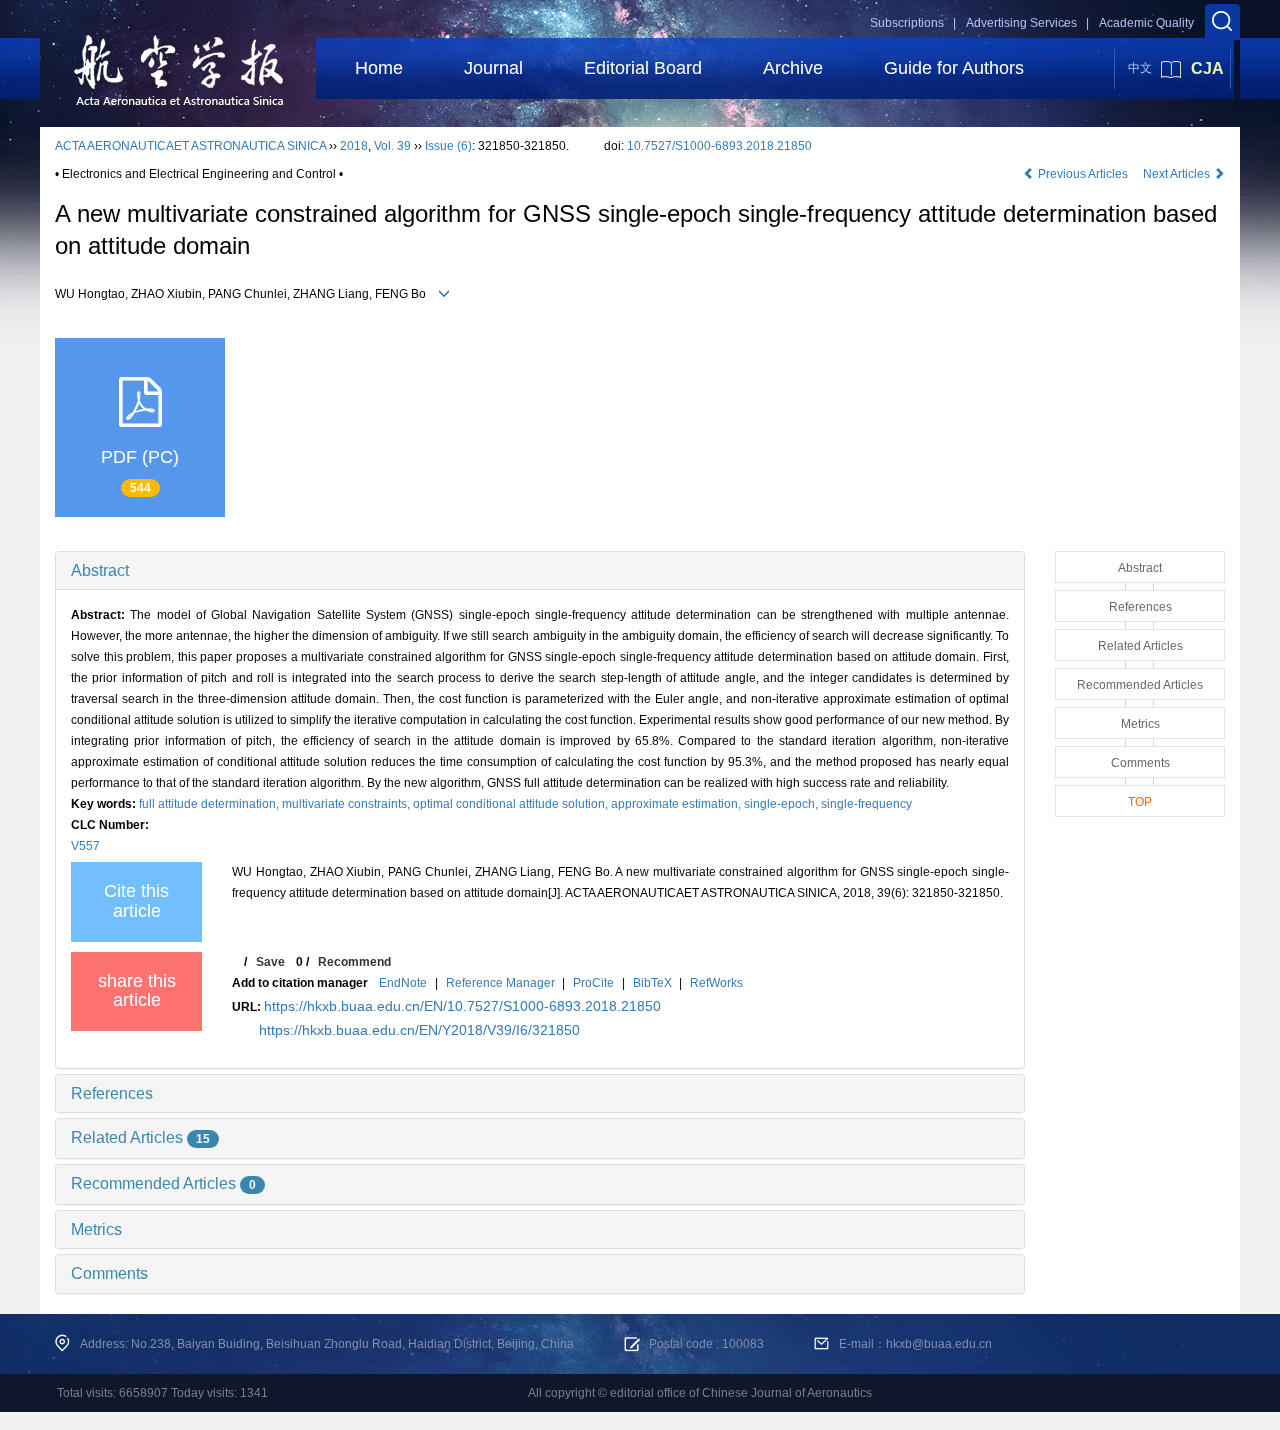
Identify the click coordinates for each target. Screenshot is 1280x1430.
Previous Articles (1083, 174)
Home (379, 68)
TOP (1140, 802)
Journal (493, 68)
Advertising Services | (1027, 23)
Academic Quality (1146, 23)
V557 (85, 846)
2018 (354, 146)
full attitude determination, (210, 804)
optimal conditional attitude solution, (512, 804)
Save (270, 962)
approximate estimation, (677, 804)
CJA (1207, 68)
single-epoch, (782, 804)
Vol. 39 (392, 146)
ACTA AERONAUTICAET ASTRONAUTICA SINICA (190, 146)
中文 (1140, 68)
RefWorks (716, 983)
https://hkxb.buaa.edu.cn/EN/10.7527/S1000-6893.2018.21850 (462, 1006)
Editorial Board (643, 68)
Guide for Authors (954, 68)
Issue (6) (448, 146)
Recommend (354, 962)
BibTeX (652, 983)
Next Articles (1178, 174)
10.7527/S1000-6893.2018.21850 (719, 146)
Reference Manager (500, 983)
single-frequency (866, 804)
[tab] (540, 571)
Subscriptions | (913, 23)
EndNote (403, 983)
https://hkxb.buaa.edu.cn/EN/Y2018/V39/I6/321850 (419, 1030)
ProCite (593, 983)
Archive (793, 68)
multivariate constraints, (347, 804)
